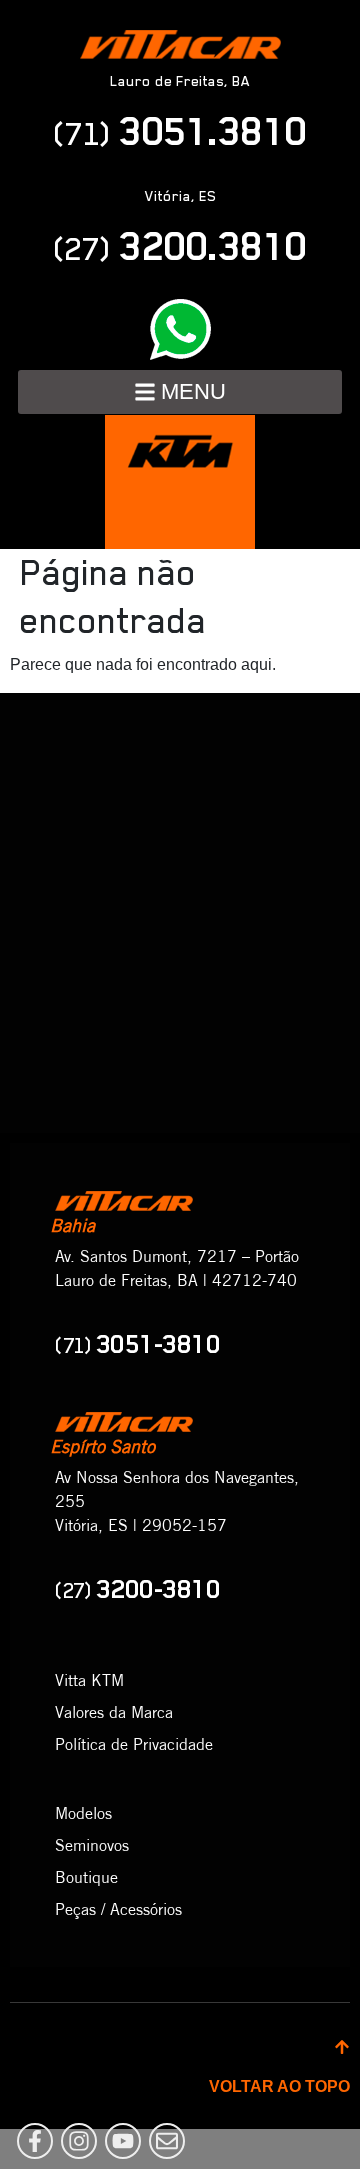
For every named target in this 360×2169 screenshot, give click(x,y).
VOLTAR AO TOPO (279, 2086)
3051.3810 (180, 131)
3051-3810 (137, 1344)
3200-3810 (137, 1589)
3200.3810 (180, 246)
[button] (180, 392)
